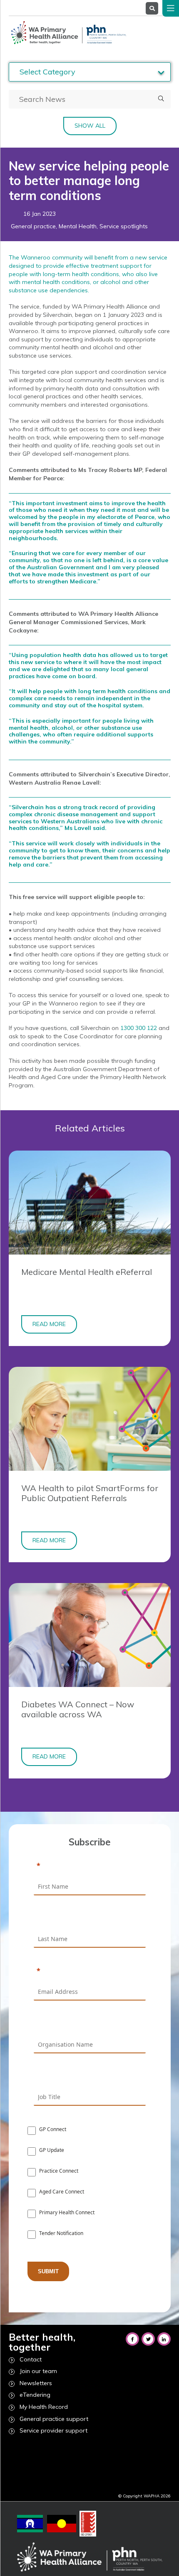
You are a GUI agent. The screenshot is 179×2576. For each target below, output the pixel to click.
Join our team (38, 2371)
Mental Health (78, 226)
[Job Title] (90, 2077)
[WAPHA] (67, 32)
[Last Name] (90, 1919)
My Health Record (44, 2407)
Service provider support (53, 2430)
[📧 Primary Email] (90, 1971)
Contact (31, 2359)
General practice (33, 226)
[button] (161, 99)
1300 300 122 (139, 1028)
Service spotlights (124, 226)
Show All (90, 126)
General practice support (54, 2419)
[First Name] (90, 1866)
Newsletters (36, 2383)
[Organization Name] (90, 2024)
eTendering (35, 2395)
